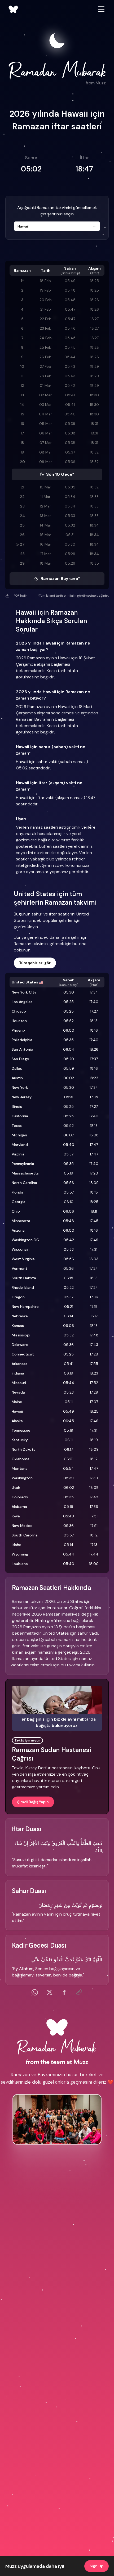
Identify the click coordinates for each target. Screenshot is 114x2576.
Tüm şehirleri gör (35, 963)
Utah (16, 1487)
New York (20, 1087)
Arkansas (19, 1364)
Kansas (18, 1326)
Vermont (19, 1268)
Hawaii (17, 1411)
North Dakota (24, 1449)
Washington (22, 1478)
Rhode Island (23, 1287)
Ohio (16, 1211)
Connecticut (23, 1354)
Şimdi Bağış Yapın (33, 1802)
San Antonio (22, 1049)
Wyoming (20, 1554)
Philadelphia (22, 1040)
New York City (24, 992)
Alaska (17, 1421)
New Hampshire (25, 1307)
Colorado (20, 1497)
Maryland (20, 1145)
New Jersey (22, 1097)
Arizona (18, 1230)
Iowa (16, 1516)
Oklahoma (21, 1459)
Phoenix (18, 1030)
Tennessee (21, 1430)
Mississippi (21, 1335)
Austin (17, 1078)
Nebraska (20, 1316)
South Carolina (25, 1535)
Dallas (17, 1068)
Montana (20, 1468)
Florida (17, 1192)
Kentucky (20, 1440)
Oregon (18, 1297)
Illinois (17, 1106)
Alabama (19, 1507)
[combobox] (57, 226)
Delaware (20, 1345)
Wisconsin (21, 1249)
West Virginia (23, 1259)
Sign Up (97, 2566)
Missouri (19, 1383)
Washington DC (25, 1240)
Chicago (19, 1011)
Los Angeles (22, 1002)
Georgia (19, 1202)
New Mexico (22, 1526)
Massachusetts (25, 1173)
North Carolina (24, 1183)
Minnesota (21, 1221)
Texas (17, 1126)
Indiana (18, 1373)
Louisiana (20, 1564)
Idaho (17, 1545)
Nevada (18, 1392)
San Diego (20, 1059)
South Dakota (24, 1278)
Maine (17, 1402)
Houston (19, 1021)
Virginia (18, 1154)
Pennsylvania (23, 1164)
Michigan (19, 1135)
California (20, 1116)
